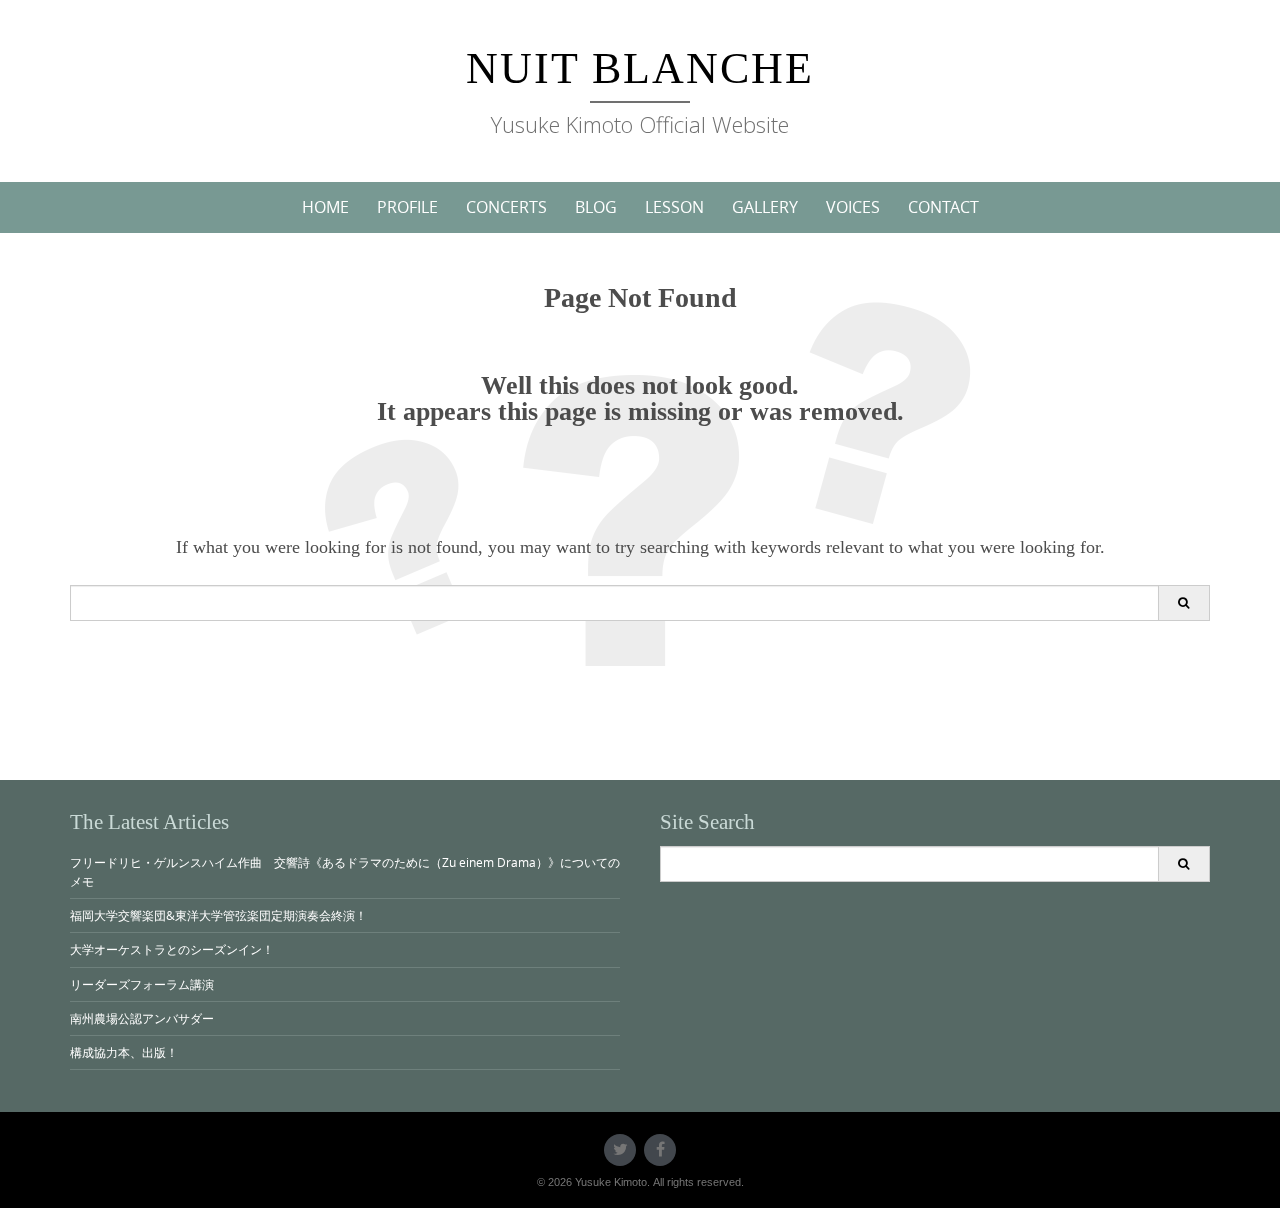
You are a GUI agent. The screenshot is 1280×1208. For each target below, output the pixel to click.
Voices (853, 207)
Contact (943, 207)
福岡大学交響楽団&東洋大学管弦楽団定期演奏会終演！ (218, 915)
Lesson (674, 207)
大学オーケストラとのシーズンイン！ (172, 949)
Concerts (506, 207)
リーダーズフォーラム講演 (142, 984)
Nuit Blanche (640, 68)
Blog (596, 207)
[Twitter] (620, 1150)
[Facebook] (660, 1150)
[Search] (1183, 603)
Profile (407, 207)
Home (325, 207)
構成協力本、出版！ (124, 1052)
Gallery (765, 207)
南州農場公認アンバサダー (142, 1018)
